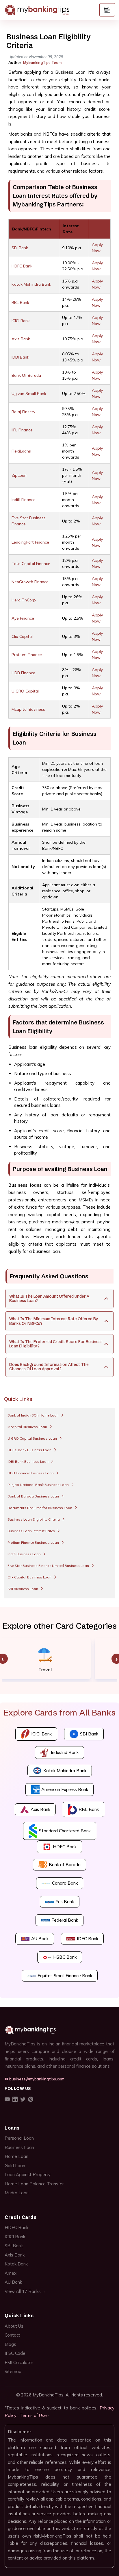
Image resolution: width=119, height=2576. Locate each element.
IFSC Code (15, 2353)
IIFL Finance (22, 430)
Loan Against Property (28, 2175)
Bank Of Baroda (26, 375)
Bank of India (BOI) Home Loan (34, 1415)
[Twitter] (23, 2099)
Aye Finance (23, 618)
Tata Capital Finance (31, 564)
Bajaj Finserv (23, 412)
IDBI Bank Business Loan (28, 1461)
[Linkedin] (15, 2099)
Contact (12, 2335)
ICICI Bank (21, 321)
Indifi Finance (24, 500)
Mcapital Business (28, 709)
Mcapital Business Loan (28, 1427)
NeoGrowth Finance (30, 582)
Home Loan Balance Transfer (34, 2184)
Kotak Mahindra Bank (31, 284)
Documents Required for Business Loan (40, 1508)
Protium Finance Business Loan (34, 1542)
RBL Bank (20, 302)
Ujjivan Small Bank (29, 394)
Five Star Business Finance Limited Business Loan (49, 1566)
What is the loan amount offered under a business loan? (49, 1298)
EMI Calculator (19, 2362)
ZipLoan (19, 475)
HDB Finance (23, 673)
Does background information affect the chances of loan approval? (49, 1367)
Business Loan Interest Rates (32, 1531)
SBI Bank (20, 248)
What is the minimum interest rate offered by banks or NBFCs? (54, 1321)
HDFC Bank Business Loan (30, 1450)
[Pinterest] (31, 2099)
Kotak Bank (16, 2264)
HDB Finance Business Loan (31, 1473)
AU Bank (13, 2282)
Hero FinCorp (24, 600)
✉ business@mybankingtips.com (35, 2079)
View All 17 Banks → (25, 2291)
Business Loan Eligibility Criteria (34, 1519)
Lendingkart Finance (30, 542)
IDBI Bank (20, 357)
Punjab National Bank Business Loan (39, 1485)
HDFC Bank (22, 266)
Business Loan (19, 2147)
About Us (14, 2326)
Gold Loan (15, 2166)
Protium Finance (27, 655)
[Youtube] (7, 2099)
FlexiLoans (21, 451)
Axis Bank (21, 339)
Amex (11, 2273)
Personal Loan (19, 2138)
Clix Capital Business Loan (30, 1577)
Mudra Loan (17, 2193)
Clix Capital (22, 636)
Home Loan (16, 2156)
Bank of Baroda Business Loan (34, 1496)
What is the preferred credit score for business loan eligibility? (56, 1344)
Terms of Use (33, 2415)
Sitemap (13, 2371)
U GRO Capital (25, 691)
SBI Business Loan (23, 1589)
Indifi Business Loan (25, 1554)
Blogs (10, 2344)
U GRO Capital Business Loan (33, 1438)
